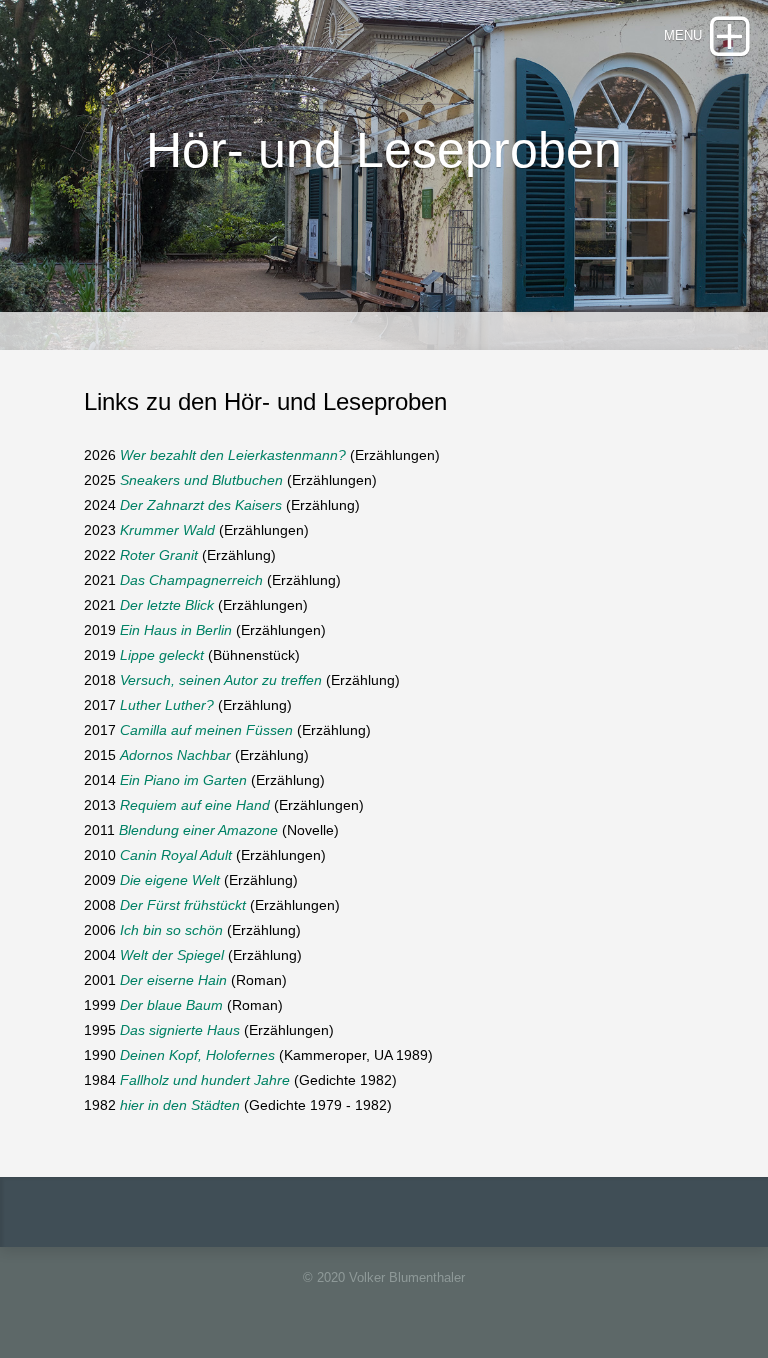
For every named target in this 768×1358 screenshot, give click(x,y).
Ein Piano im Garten (183, 780)
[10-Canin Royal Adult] (118, 855)
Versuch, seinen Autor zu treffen (221, 680)
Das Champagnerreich (191, 580)
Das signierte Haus (180, 1030)
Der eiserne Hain (173, 980)
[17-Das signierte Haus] (242, 1030)
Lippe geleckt (162, 655)
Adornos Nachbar (175, 755)
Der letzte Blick (169, 605)
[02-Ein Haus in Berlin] (234, 630)
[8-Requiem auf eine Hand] (272, 805)
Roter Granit (159, 555)
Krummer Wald (167, 530)
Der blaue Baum (171, 1005)
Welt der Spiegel (172, 955)
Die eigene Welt (170, 880)
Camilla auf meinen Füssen (206, 730)
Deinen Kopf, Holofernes (199, 1055)
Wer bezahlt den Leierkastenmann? (233, 455)
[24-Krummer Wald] (217, 530)
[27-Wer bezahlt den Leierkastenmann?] (348, 455)
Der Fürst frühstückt (183, 905)
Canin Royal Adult (176, 855)
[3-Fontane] (324, 680)
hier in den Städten (180, 1105)
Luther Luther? (169, 705)
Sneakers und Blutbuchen (201, 480)
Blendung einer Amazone (198, 830)
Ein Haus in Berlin (176, 630)
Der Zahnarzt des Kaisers (201, 505)
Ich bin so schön (171, 930)
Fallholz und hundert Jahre (205, 1080)
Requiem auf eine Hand (195, 805)
